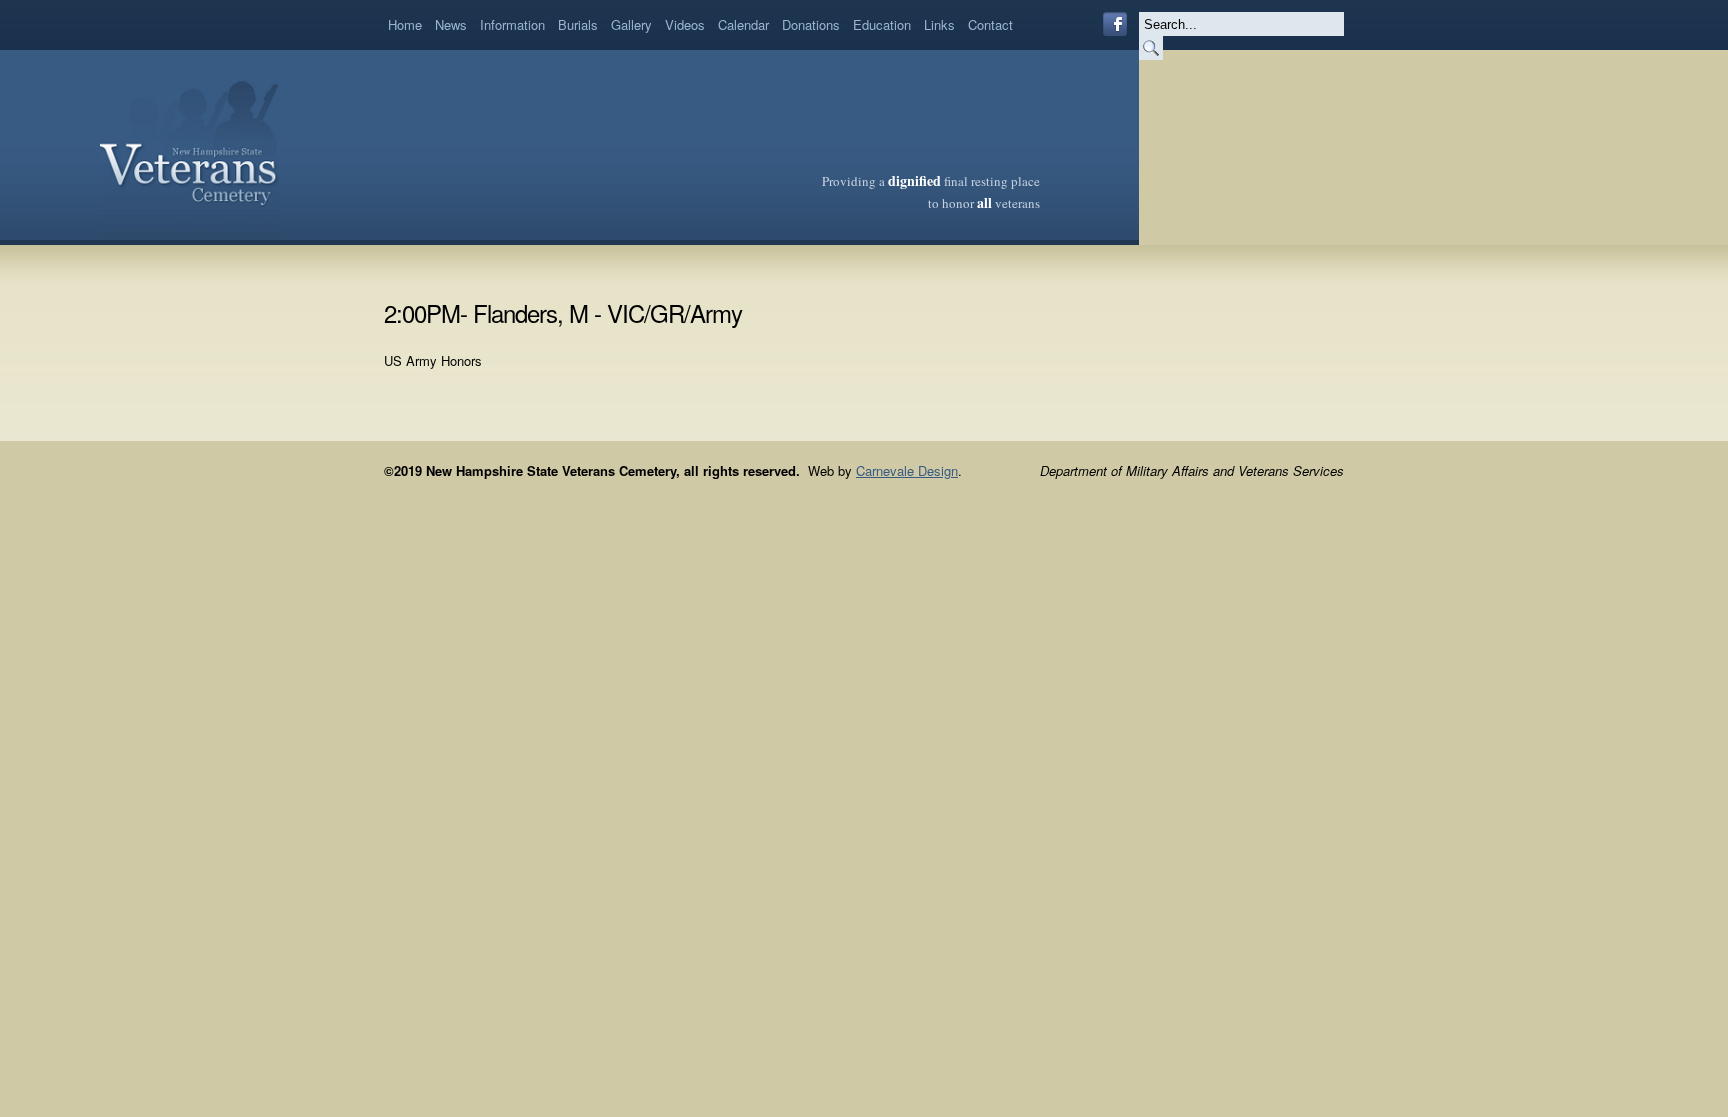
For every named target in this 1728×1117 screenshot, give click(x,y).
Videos (685, 24)
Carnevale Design (907, 470)
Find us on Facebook (1115, 24)
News (451, 24)
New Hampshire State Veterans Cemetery (189, 145)
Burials (578, 24)
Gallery (631, 24)
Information (512, 24)
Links (939, 24)
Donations (811, 24)
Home (405, 24)
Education (882, 24)
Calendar (743, 24)
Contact (990, 24)
